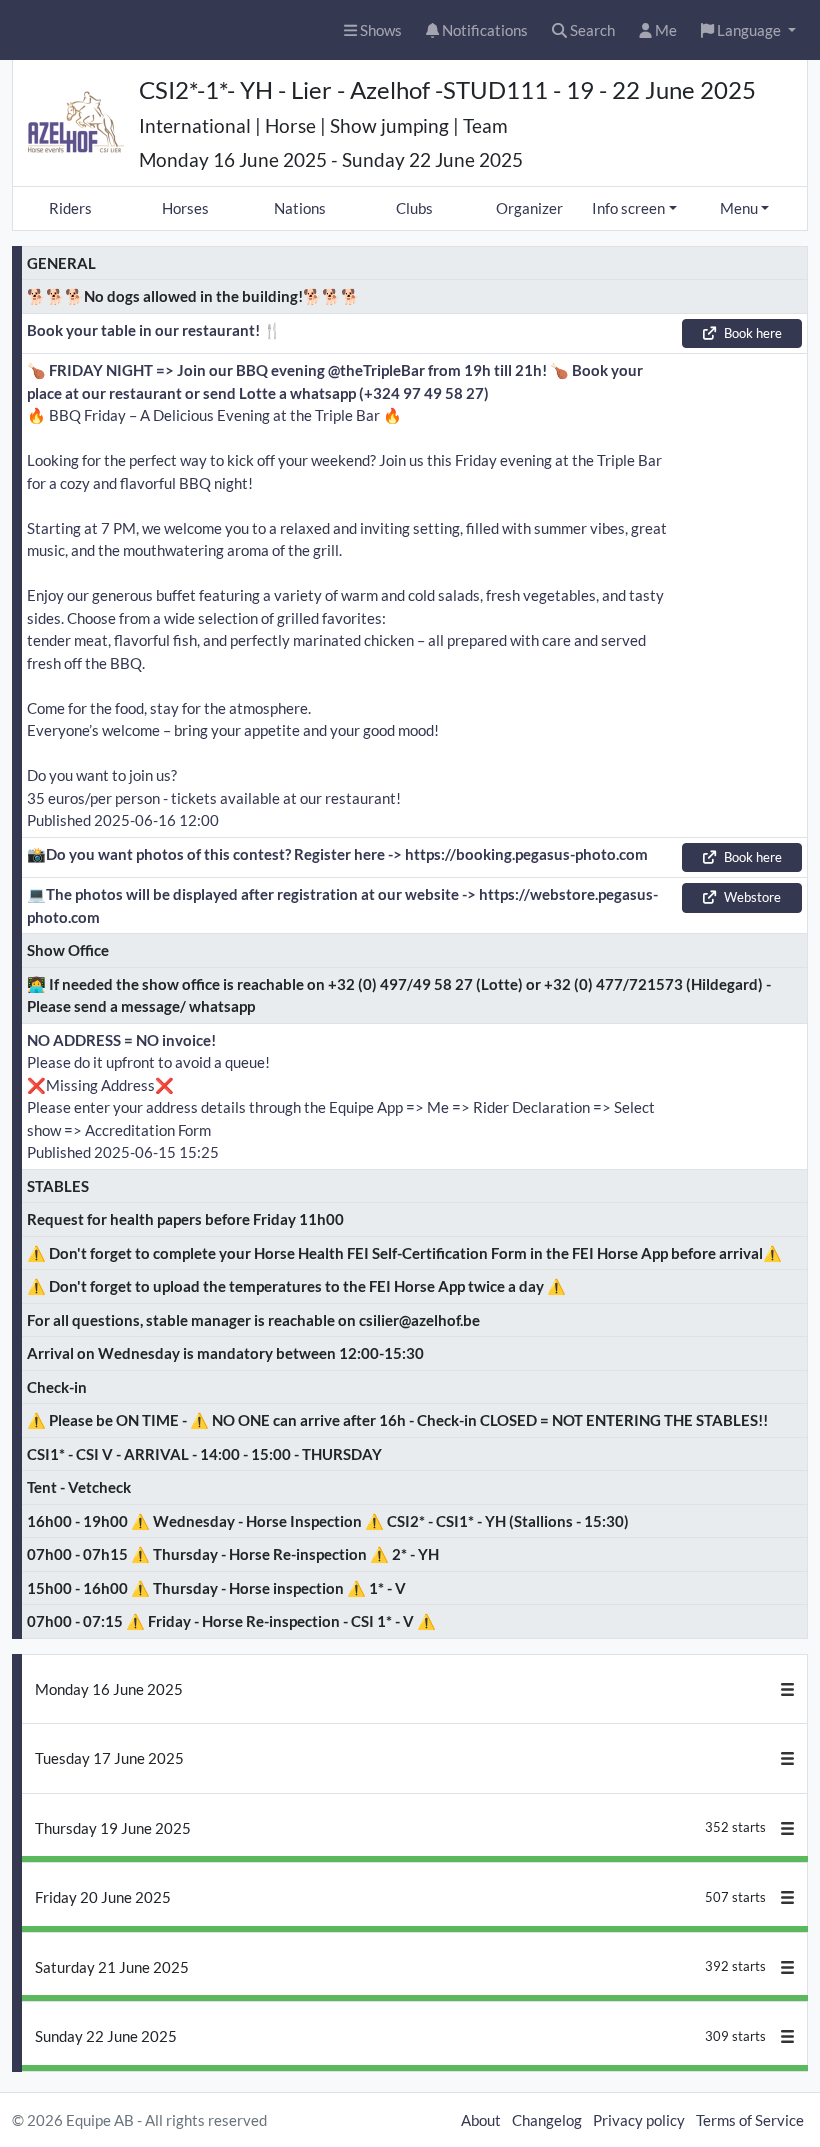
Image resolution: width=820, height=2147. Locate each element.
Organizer (529, 208)
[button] (748, 30)
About (481, 2120)
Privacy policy (639, 2120)
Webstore (752, 897)
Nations (300, 208)
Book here (753, 333)
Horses (185, 208)
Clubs (414, 208)
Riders (70, 208)
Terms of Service (750, 2120)
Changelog (547, 2120)
